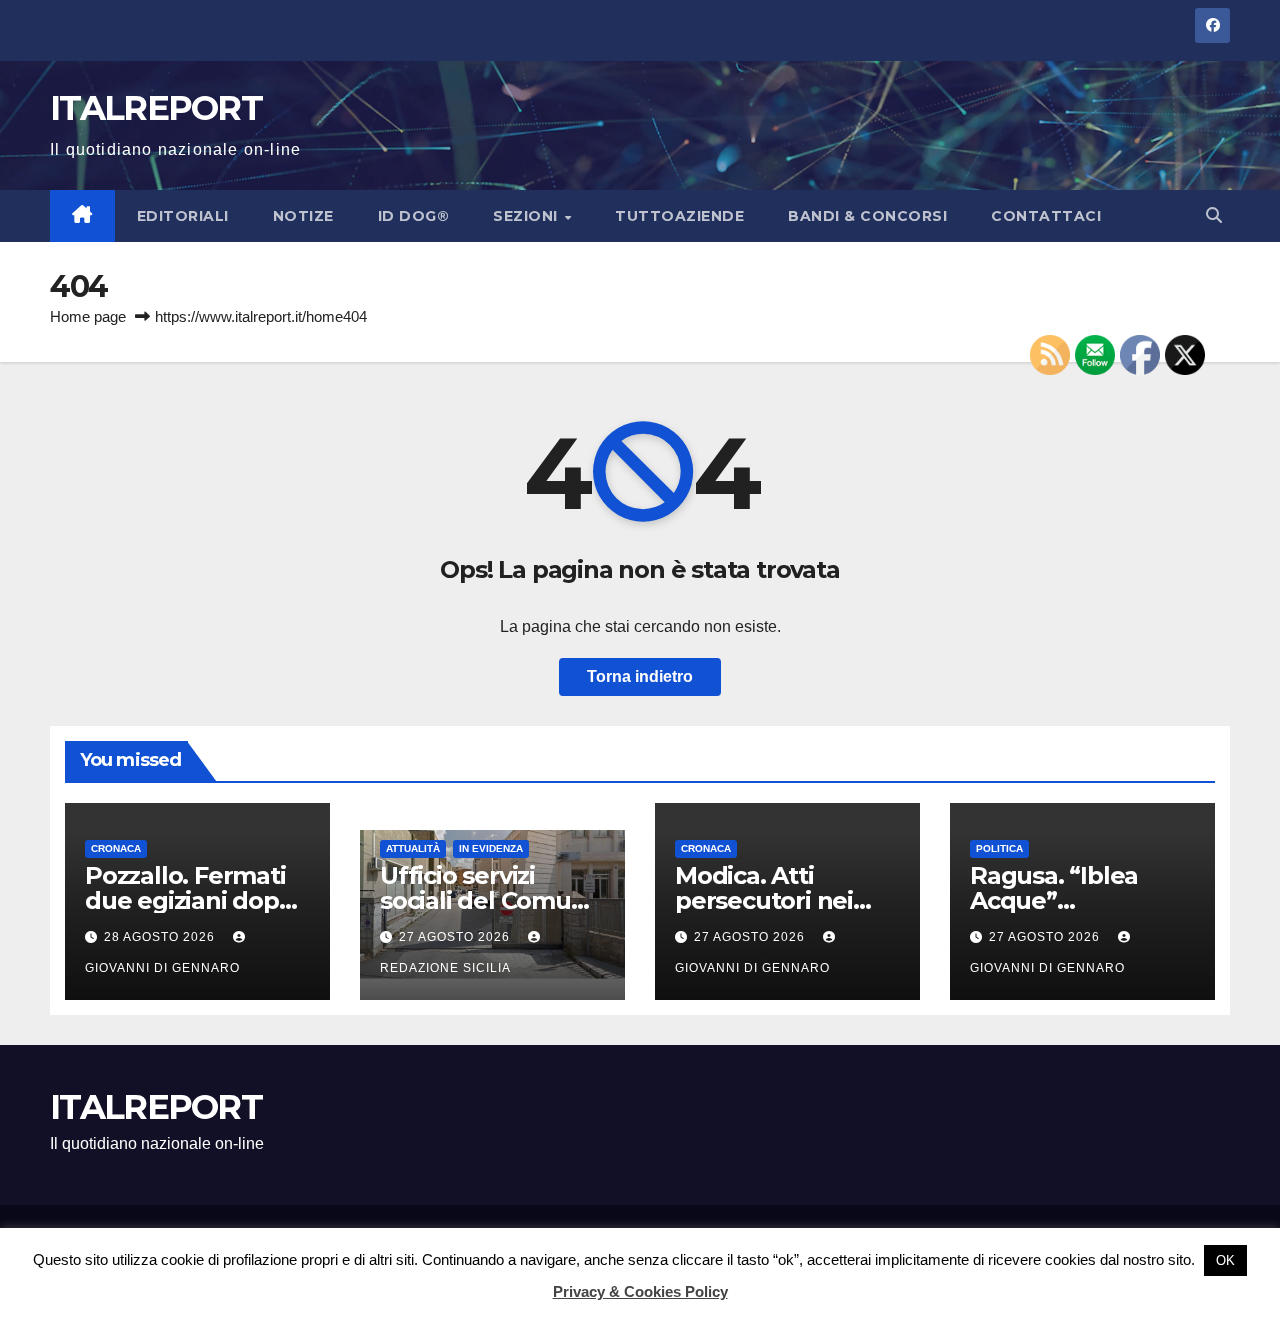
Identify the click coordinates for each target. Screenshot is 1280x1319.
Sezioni (527, 216)
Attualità (413, 848)
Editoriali (183, 216)
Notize (303, 216)
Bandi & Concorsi (867, 216)
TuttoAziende (679, 216)
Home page (88, 316)
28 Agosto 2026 (161, 937)
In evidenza (491, 848)
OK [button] (1225, 1260)
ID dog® (414, 216)
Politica (999, 848)
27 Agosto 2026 (456, 937)
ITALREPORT (156, 108)
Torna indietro (640, 676)
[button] (1214, 215)
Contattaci (1046, 216)
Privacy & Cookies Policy (640, 1291)
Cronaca (116, 848)
